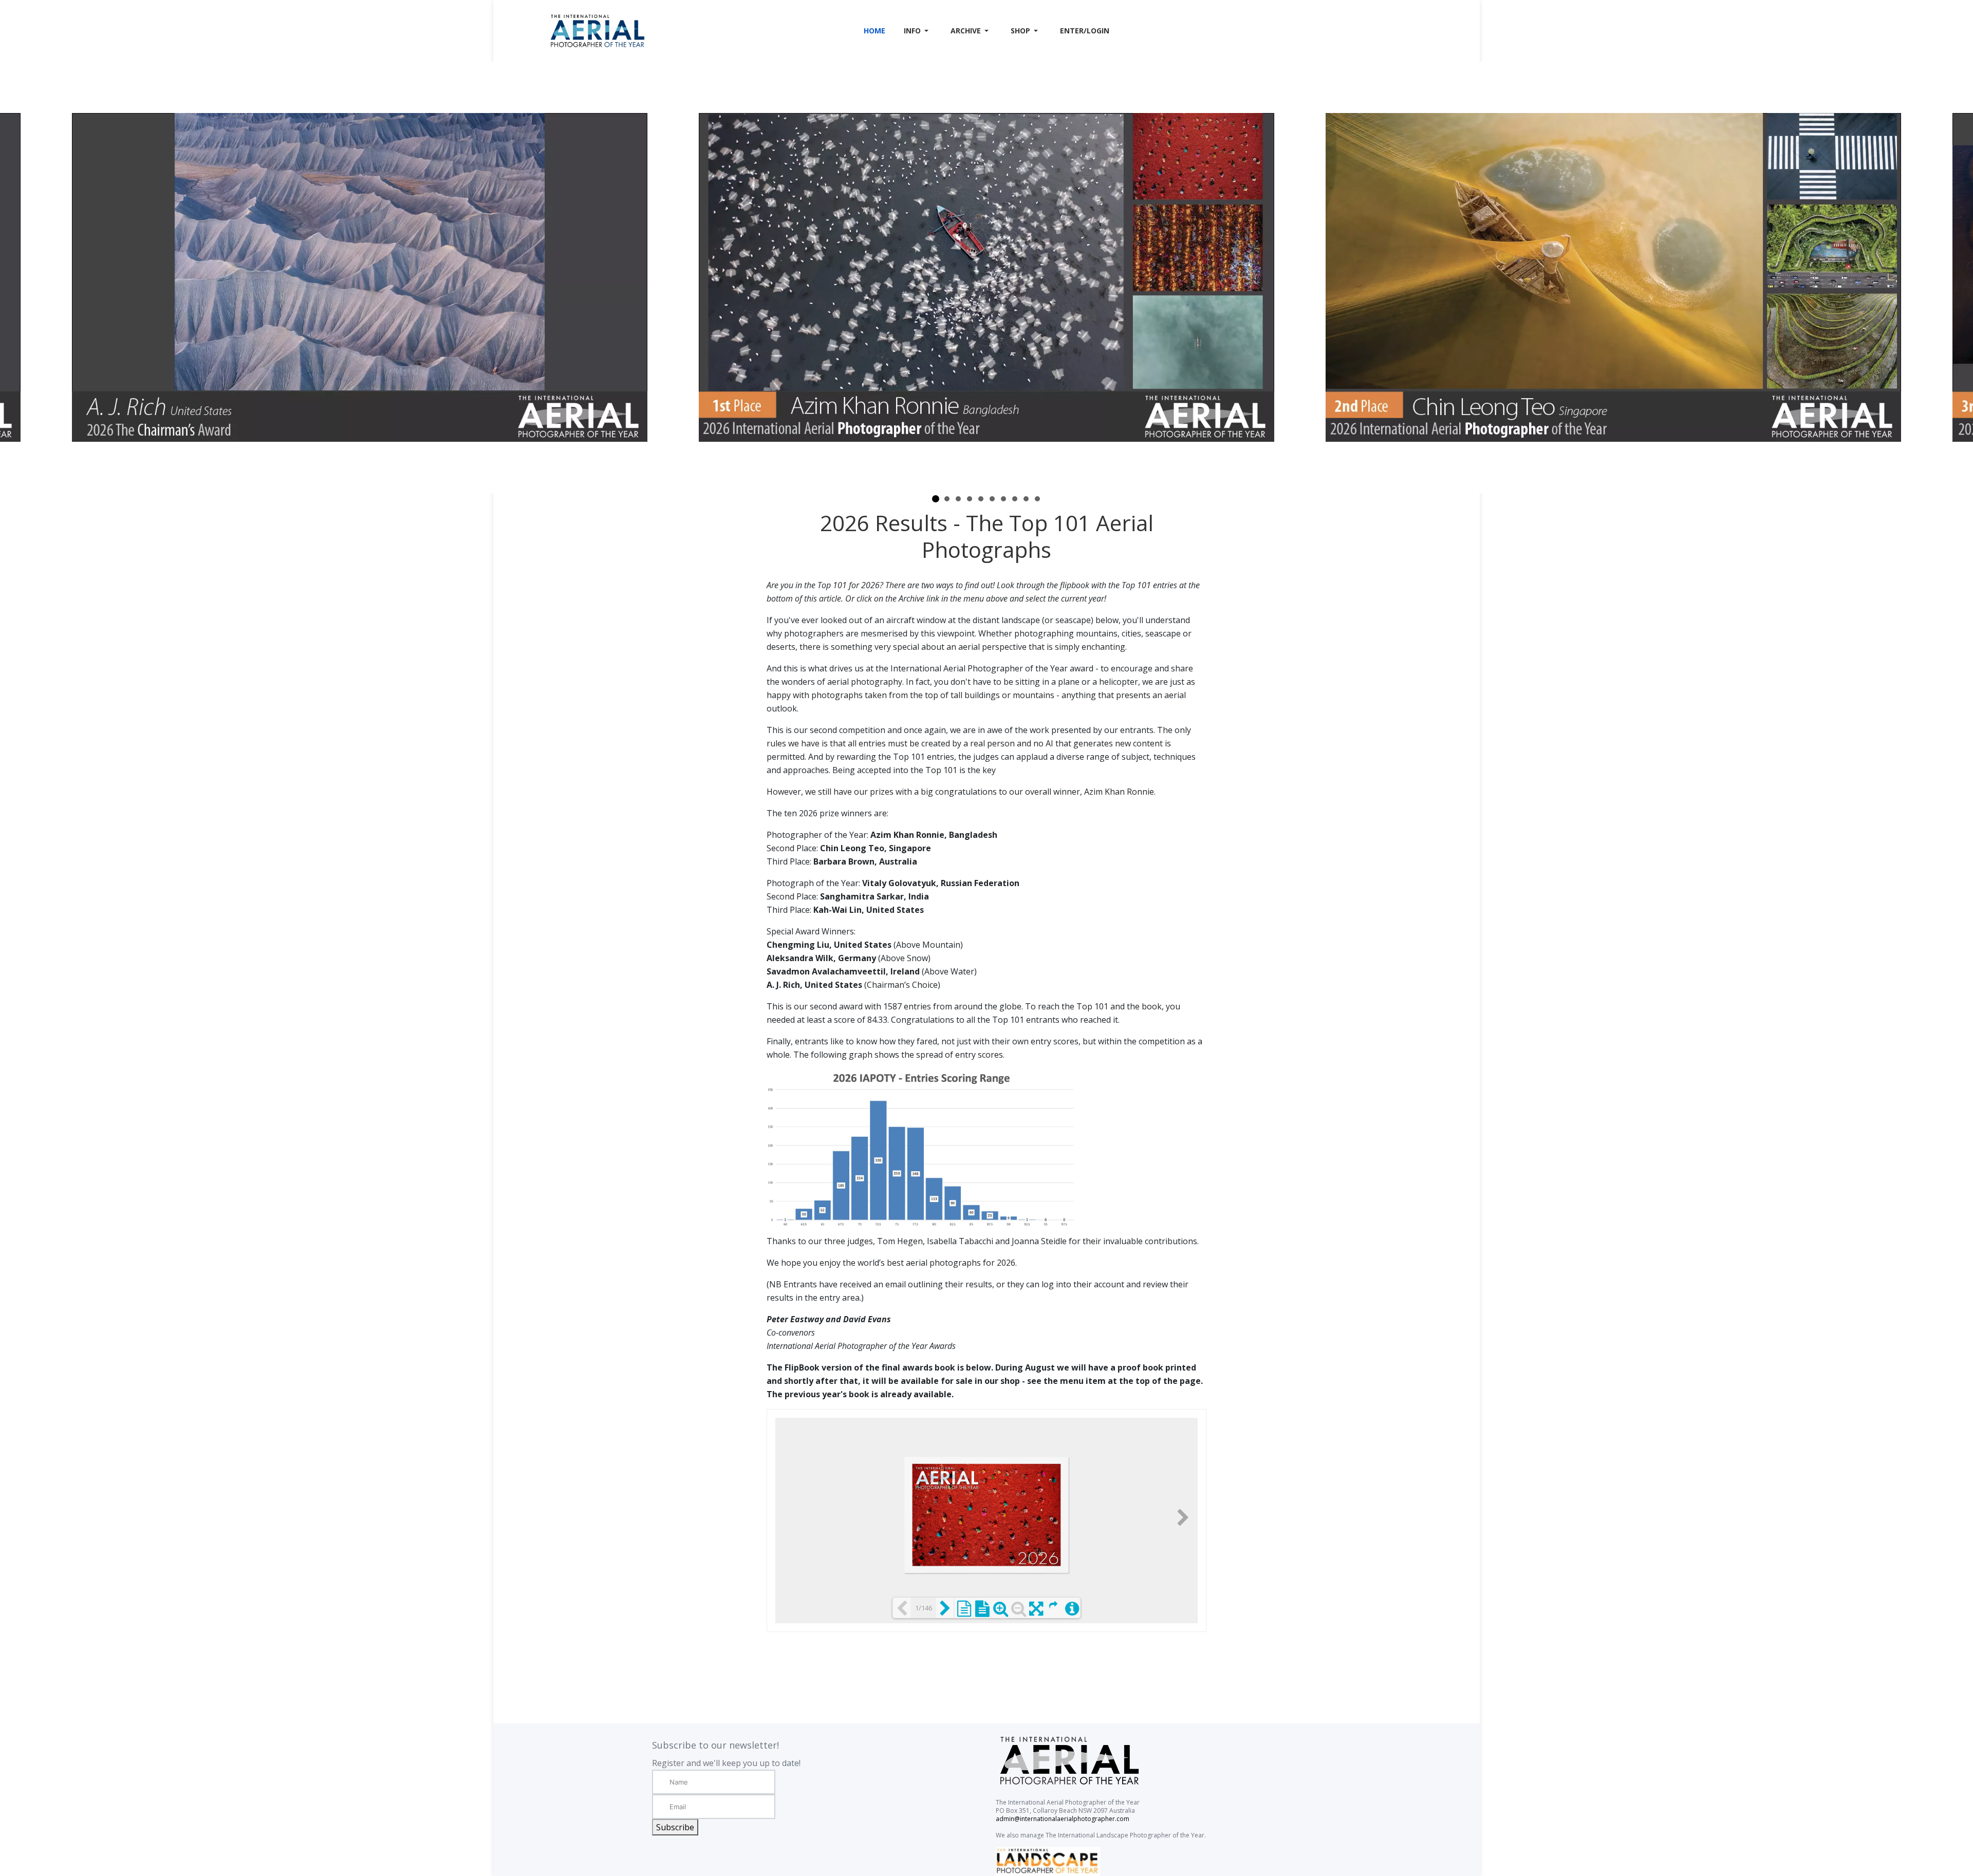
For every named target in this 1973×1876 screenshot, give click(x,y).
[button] (918, 31)
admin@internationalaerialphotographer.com (1063, 1819)
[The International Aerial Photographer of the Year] (651, 31)
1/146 (924, 1608)
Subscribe (675, 1827)
